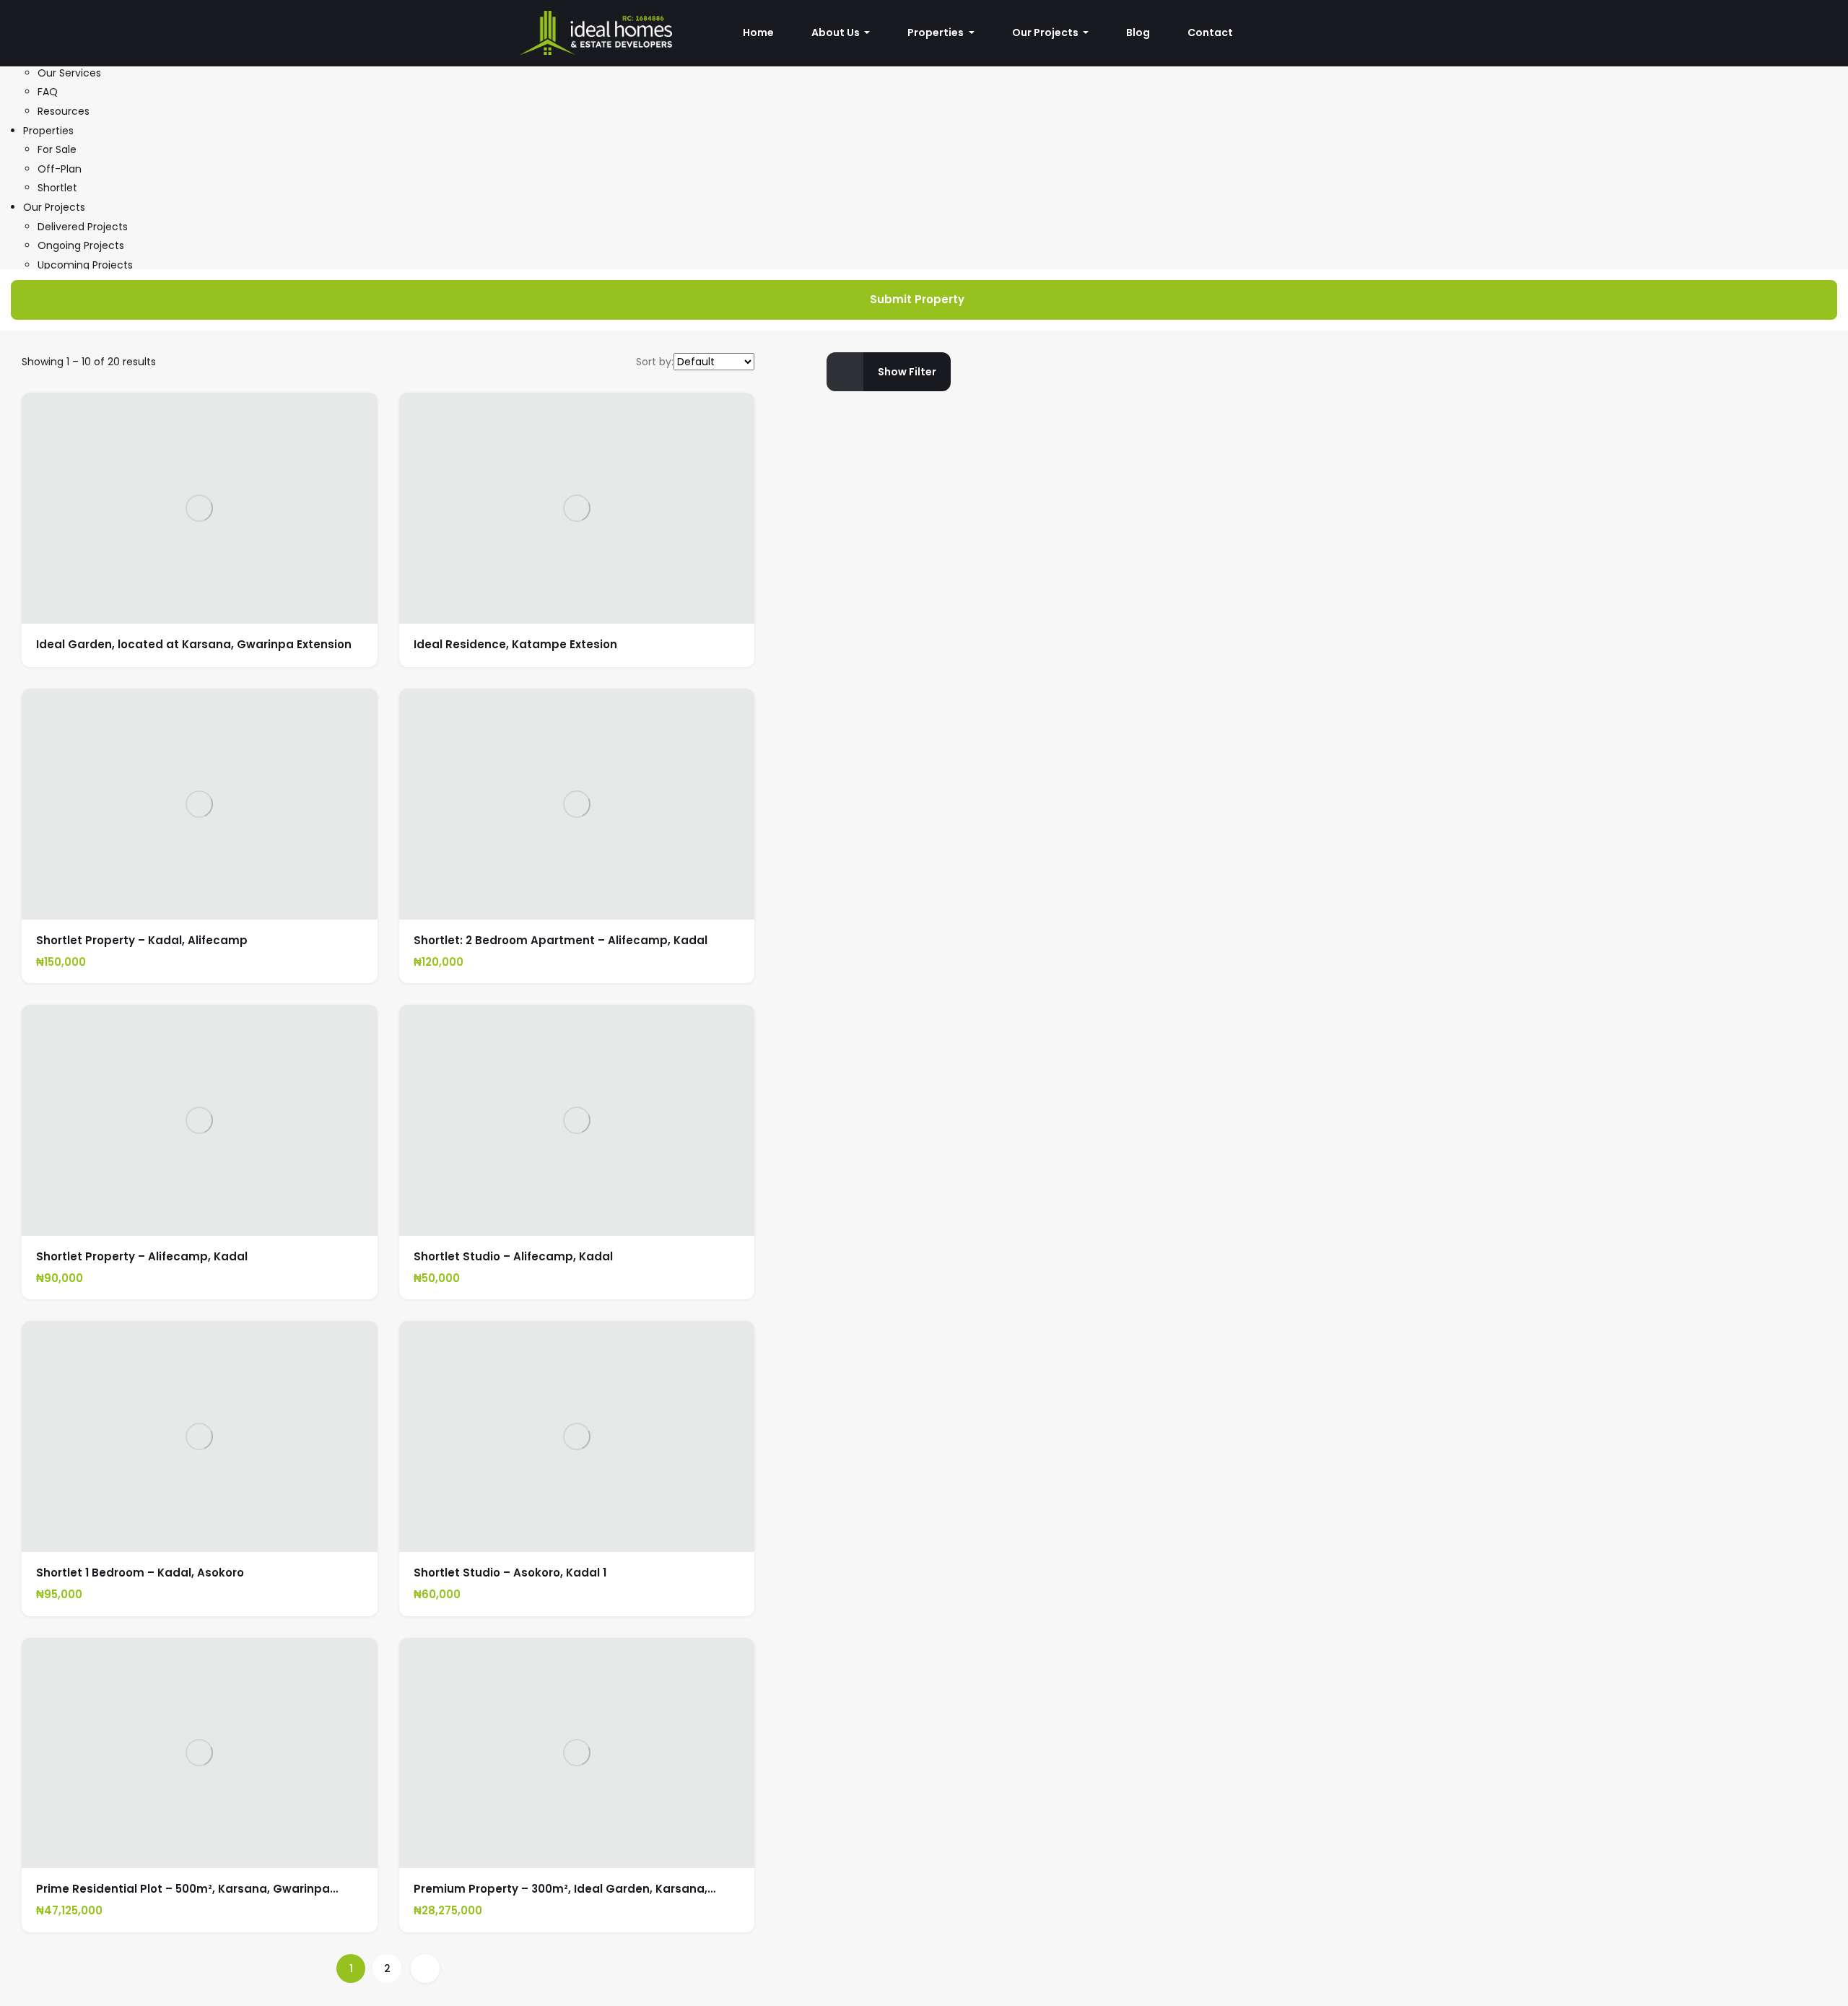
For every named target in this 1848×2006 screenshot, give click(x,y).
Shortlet (57, 188)
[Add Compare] (350, 604)
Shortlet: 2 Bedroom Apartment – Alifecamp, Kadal (561, 940)
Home (758, 32)
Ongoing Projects (81, 245)
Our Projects (54, 207)
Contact (1210, 32)
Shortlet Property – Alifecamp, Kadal (142, 1256)
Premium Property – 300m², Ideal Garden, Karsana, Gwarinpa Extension (561, 1895)
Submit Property (917, 299)
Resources (64, 111)
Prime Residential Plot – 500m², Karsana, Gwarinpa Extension (183, 1895)
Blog (1138, 32)
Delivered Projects (83, 227)
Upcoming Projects (85, 265)
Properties (48, 131)
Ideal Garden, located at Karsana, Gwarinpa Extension (194, 644)
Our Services (69, 73)
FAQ (48, 92)
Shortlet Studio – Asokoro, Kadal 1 (510, 1573)
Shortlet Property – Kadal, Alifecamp (142, 940)
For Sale (57, 149)
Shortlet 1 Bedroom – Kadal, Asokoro (140, 1573)
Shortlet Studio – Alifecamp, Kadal (513, 1256)
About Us (837, 32)
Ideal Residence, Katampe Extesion (515, 644)
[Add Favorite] (322, 604)
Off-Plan (60, 169)
